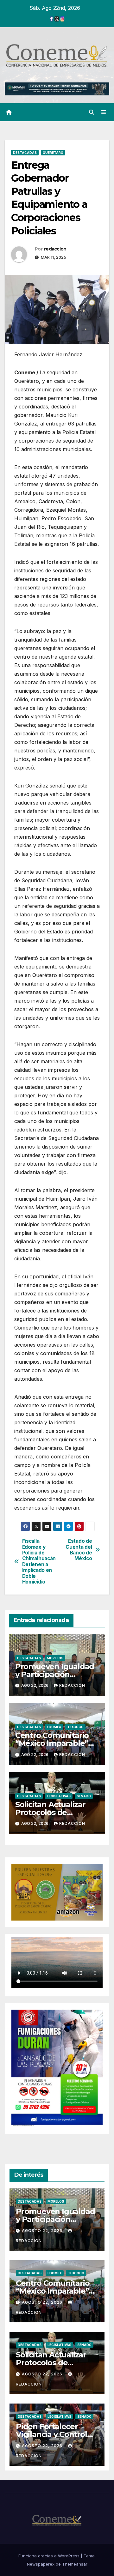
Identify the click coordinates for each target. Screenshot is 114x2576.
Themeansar (75, 2564)
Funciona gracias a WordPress (50, 2556)
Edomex (54, 1727)
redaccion (55, 249)
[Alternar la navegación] (104, 112)
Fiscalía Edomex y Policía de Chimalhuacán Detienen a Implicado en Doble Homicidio (39, 1562)
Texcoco (75, 1727)
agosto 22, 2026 (43, 2231)
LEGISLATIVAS (59, 1796)
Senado (84, 1796)
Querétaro (53, 153)
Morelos (55, 1658)
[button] (92, 112)
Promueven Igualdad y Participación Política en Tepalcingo (57, 1674)
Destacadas (25, 153)
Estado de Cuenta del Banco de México (79, 1550)
